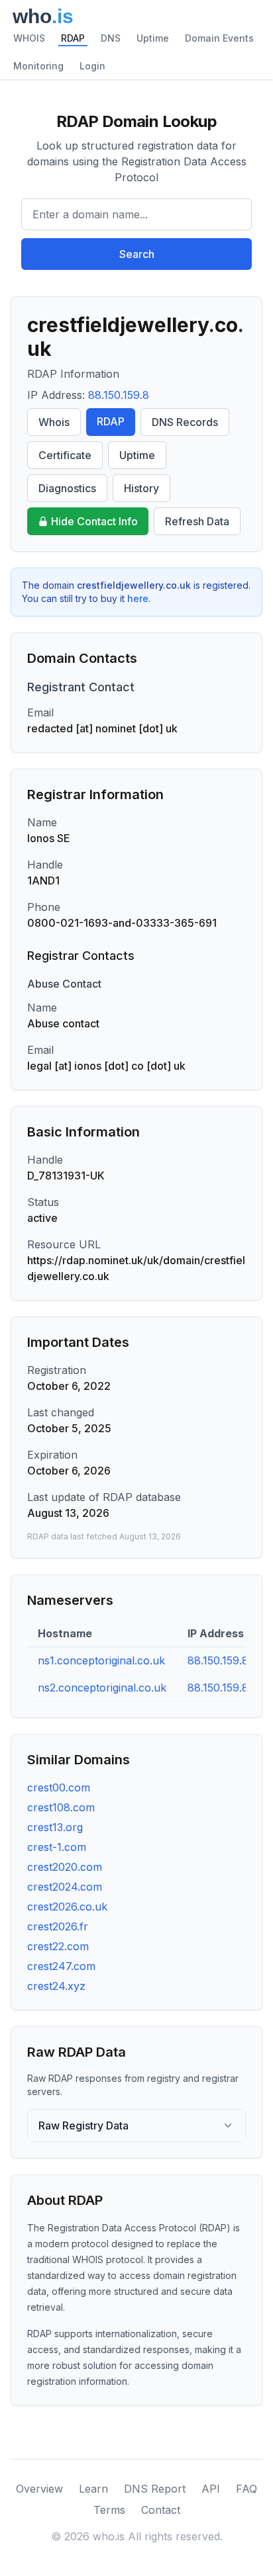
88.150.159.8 (119, 395)
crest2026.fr (58, 1926)
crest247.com (61, 1966)
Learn (93, 2489)
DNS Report (155, 2489)
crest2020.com (65, 1867)
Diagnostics (67, 488)
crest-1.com (57, 1847)
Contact (161, 2510)
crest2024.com (65, 1887)
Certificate (65, 455)
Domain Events (219, 38)
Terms (109, 2510)
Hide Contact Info (94, 521)
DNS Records (185, 422)
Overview (39, 2489)
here (138, 598)
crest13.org (55, 1827)
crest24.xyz (56, 1986)
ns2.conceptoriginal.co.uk (102, 1688)
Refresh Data (197, 521)
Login (92, 66)
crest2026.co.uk (67, 1907)
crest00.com (59, 1787)
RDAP (73, 38)
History (141, 488)
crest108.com (61, 1807)
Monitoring (38, 66)
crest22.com (58, 1946)
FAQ (246, 2489)
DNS (111, 38)
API (211, 2489)
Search (137, 254)
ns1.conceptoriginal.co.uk (101, 1660)
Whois (54, 422)
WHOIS (29, 38)
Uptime (153, 38)
